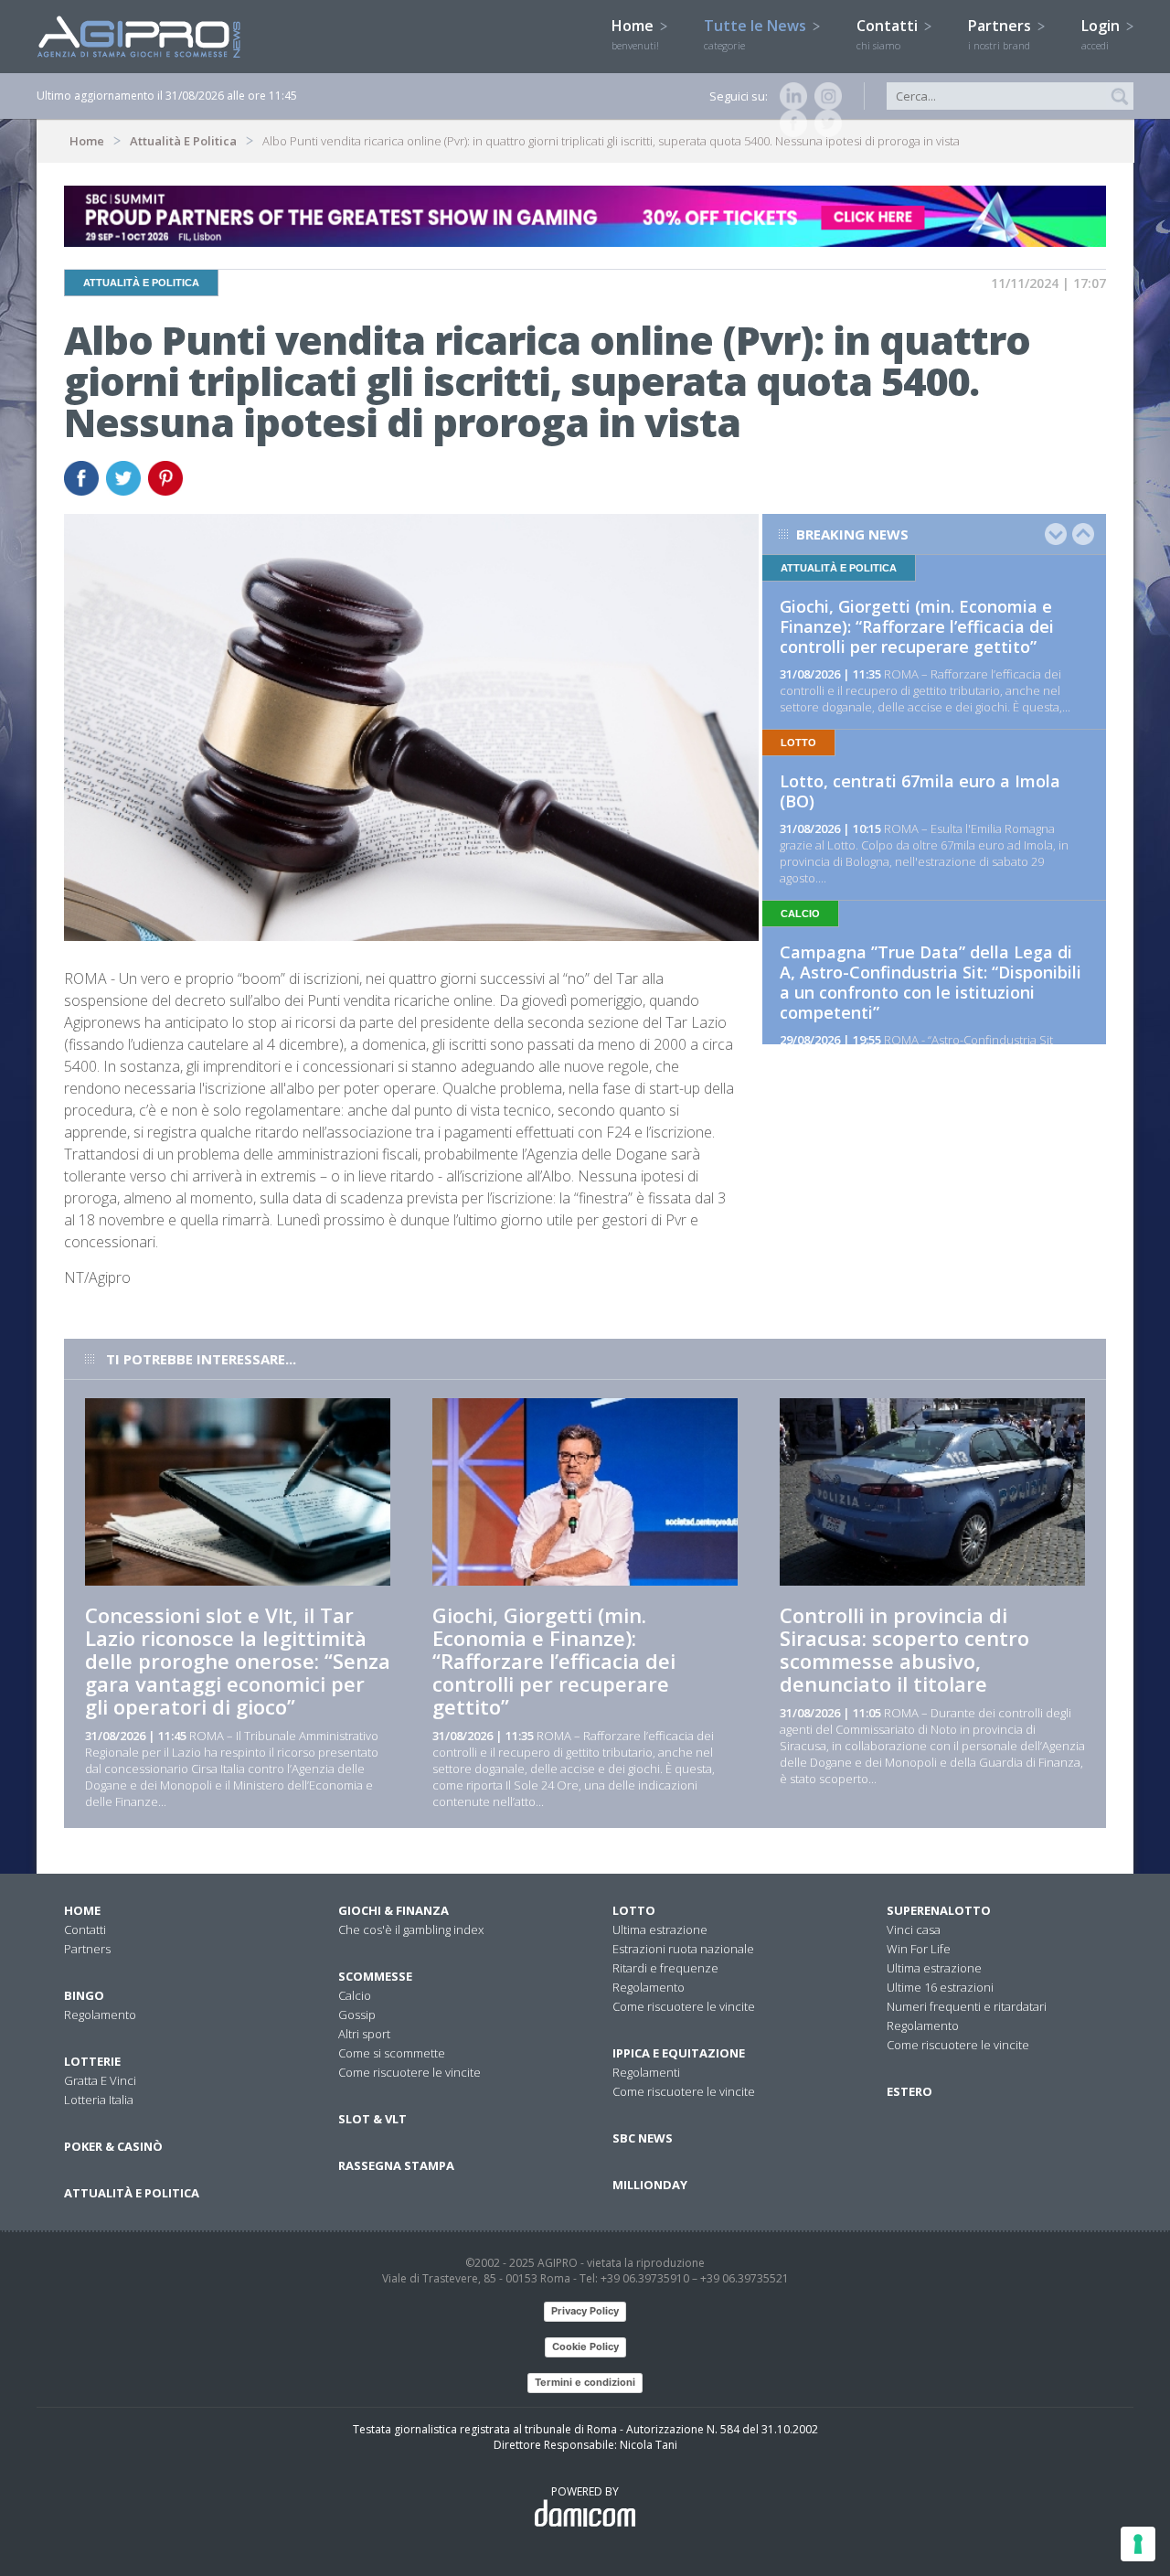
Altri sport (364, 2034)
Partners (1001, 34)
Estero (909, 2091)
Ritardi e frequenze (665, 1968)
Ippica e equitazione (679, 2053)
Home (635, 34)
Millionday (650, 2185)
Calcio (355, 1995)
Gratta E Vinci (100, 2080)
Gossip (357, 2015)
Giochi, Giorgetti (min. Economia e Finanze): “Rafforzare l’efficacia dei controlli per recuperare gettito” (917, 626)
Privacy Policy (585, 2311)
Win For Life (919, 1949)
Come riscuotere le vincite (409, 2072)
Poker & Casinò (113, 2146)
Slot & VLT (372, 2119)
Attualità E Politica (183, 141)
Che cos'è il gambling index (411, 1929)
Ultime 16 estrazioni (940, 1987)
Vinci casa (914, 1929)
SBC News (643, 2138)
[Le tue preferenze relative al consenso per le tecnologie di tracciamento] (1138, 2544)
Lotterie (92, 2061)
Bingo (84, 1995)
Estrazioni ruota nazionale (683, 1949)
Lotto (634, 1910)
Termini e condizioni (585, 2382)
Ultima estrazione (660, 1929)
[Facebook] (790, 123)
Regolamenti (646, 2072)
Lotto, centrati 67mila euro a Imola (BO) (920, 791)
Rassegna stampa (396, 2165)
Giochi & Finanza (394, 1910)
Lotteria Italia (99, 2100)
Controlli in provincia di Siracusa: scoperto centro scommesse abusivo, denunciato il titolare (904, 1649)
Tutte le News (757, 34)
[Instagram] (824, 96)
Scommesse (375, 1976)
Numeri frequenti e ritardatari (967, 2006)
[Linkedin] (790, 96)
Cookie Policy (585, 2346)
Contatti (889, 34)
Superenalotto (939, 1910)
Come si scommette (392, 2053)
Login (1102, 34)
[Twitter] (824, 123)
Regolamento (100, 2015)
